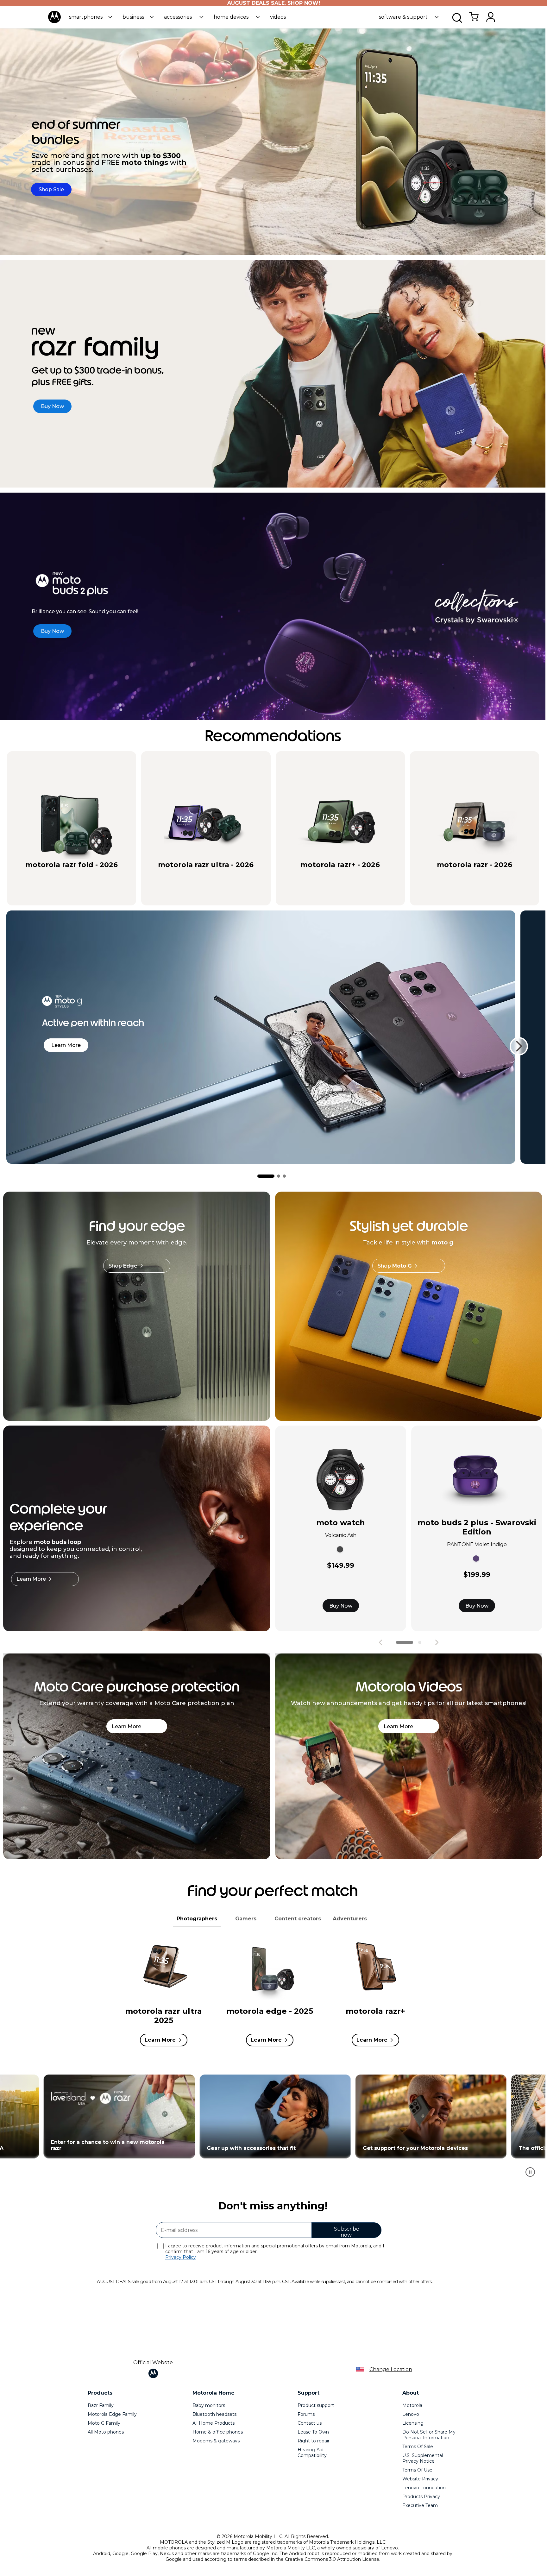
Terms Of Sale (418, 2447)
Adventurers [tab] (350, 1919)
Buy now (98, 876)
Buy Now (341, 1606)
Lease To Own (313, 2432)
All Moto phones (106, 2432)
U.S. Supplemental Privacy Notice (423, 2458)
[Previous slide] (380, 1642)
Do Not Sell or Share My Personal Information (429, 2435)
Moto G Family (104, 2423)
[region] (273, 2129)
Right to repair (314, 2441)
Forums (306, 2414)
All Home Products (214, 2423)
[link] (474, 20)
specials (40, 876)
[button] (91, 17)
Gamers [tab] (246, 1919)
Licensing (413, 2423)
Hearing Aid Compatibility (312, 2453)
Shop (123, 1266)
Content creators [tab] (298, 1919)
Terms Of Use (417, 2470)
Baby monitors (209, 2405)
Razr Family (101, 2405)
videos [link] (278, 17)
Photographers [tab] (197, 1919)
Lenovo (411, 2414)
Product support (316, 2405)
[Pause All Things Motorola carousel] (530, 2172)
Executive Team (420, 2505)
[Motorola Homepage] (54, 22)
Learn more (66, 1045)
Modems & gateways (216, 2441)
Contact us (310, 2423)
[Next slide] (519, 1046)
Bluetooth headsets (214, 2414)
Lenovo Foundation (424, 2488)
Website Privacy (420, 2479)
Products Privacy (421, 2497)
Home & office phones (218, 2432)
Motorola (412, 2405)
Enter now (339, 2116)
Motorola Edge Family (112, 2414)
